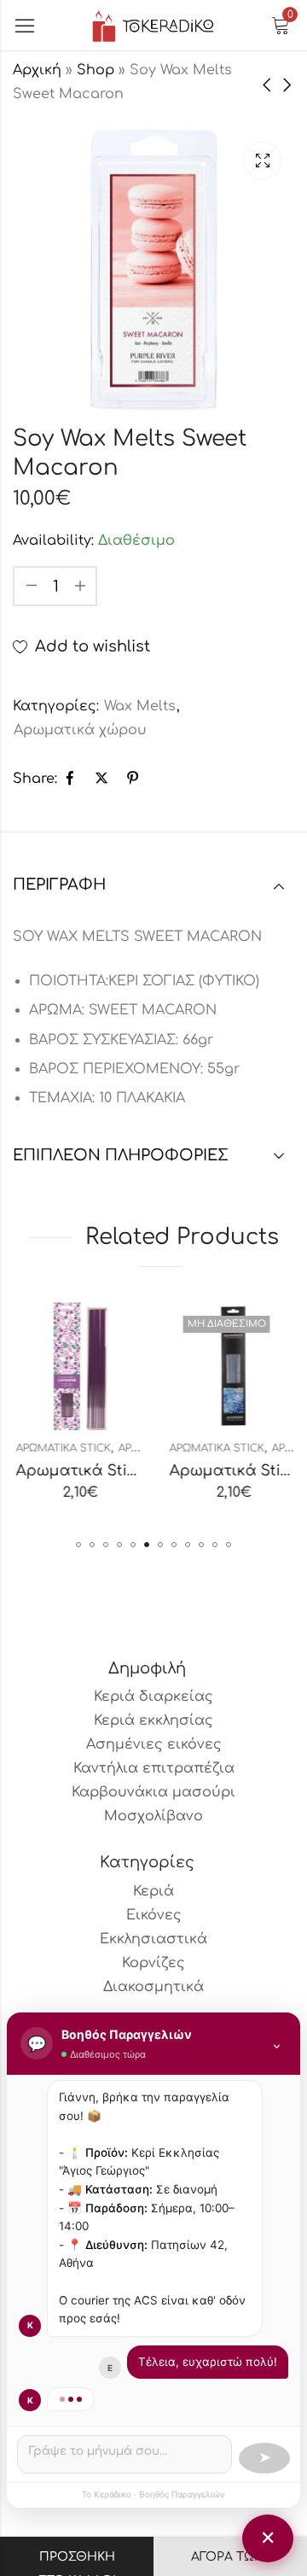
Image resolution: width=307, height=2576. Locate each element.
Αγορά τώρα (231, 2557)
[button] (78, 1545)
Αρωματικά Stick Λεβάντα (112, 1471)
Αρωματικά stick (60, 1448)
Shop (96, 70)
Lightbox (263, 161)
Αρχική (37, 70)
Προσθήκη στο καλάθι (77, 2563)
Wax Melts (140, 706)
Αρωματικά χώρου (80, 730)
